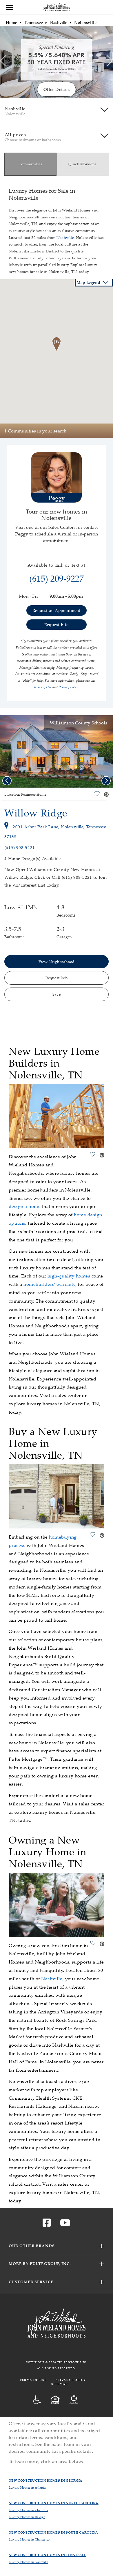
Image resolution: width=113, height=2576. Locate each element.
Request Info (57, 978)
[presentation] (3, 61)
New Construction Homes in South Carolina (53, 2532)
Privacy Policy (71, 2380)
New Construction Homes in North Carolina (54, 2503)
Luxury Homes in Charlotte (28, 2510)
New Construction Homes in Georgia (46, 2480)
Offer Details (57, 89)
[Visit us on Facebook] (47, 2224)
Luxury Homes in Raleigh (27, 2517)
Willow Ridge (36, 813)
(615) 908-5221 (20, 847)
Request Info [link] (57, 624)
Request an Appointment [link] (57, 610)
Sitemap (60, 2384)
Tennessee (33, 22)
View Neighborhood (57, 962)
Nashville (59, 22)
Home (11, 22)
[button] (57, 344)
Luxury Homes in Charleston (29, 2539)
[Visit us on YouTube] (65, 2224)
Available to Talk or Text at (57, 565)
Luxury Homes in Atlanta (27, 2487)
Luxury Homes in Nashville (28, 2562)
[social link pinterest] (106, 795)
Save (57, 994)
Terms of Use (33, 2380)
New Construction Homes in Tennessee (47, 2555)
